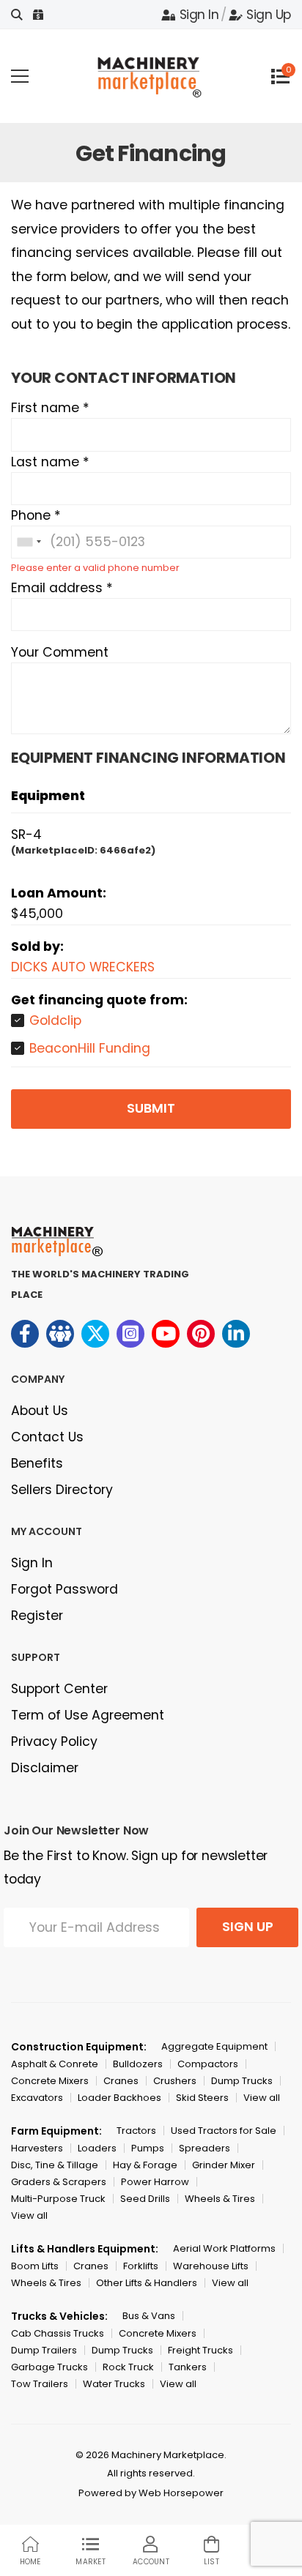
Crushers (175, 2081)
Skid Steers (202, 2098)
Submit (151, 1108)
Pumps (148, 2148)
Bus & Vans (149, 2316)
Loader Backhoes (119, 2098)
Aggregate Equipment (214, 2046)
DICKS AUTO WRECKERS (83, 967)
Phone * (36, 515)
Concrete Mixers (50, 2081)
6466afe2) (128, 850)
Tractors (136, 2131)
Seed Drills (145, 2199)
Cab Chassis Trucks (58, 2333)
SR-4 (26, 835)
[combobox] (29, 542)
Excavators (37, 2098)
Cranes (121, 2081)
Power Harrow (155, 2182)
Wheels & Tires (220, 2199)
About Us (40, 1411)
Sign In (199, 15)
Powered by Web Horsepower (151, 2493)
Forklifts (141, 2266)
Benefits (37, 1463)
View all (262, 2098)
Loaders (97, 2148)
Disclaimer (45, 1768)
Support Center (59, 1689)
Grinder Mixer (224, 2165)
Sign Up (269, 15)
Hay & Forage (145, 2165)
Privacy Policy (54, 1741)
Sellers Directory (62, 1490)
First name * (50, 408)
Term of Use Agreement (88, 1715)
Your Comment (60, 652)
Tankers (188, 2367)
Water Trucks (114, 2384)
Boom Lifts (35, 2266)
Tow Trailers (40, 2384)
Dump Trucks (242, 2081)
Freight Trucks (200, 2350)
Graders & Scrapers (59, 2182)
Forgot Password (65, 1589)
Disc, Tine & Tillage (55, 2165)
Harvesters (37, 2148)
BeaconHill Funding (90, 1048)
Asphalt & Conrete (55, 2064)
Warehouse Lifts (211, 2266)
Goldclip (55, 1020)
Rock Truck (128, 2367)
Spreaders (205, 2148)
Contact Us (47, 1437)
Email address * (62, 588)
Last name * (50, 462)
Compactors (208, 2064)
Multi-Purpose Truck (58, 2199)
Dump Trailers (44, 2350)
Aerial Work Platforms (224, 2248)
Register (37, 1616)
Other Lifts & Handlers (147, 2283)
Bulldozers (138, 2064)
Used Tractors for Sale (224, 2131)
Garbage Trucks (49, 2367)
